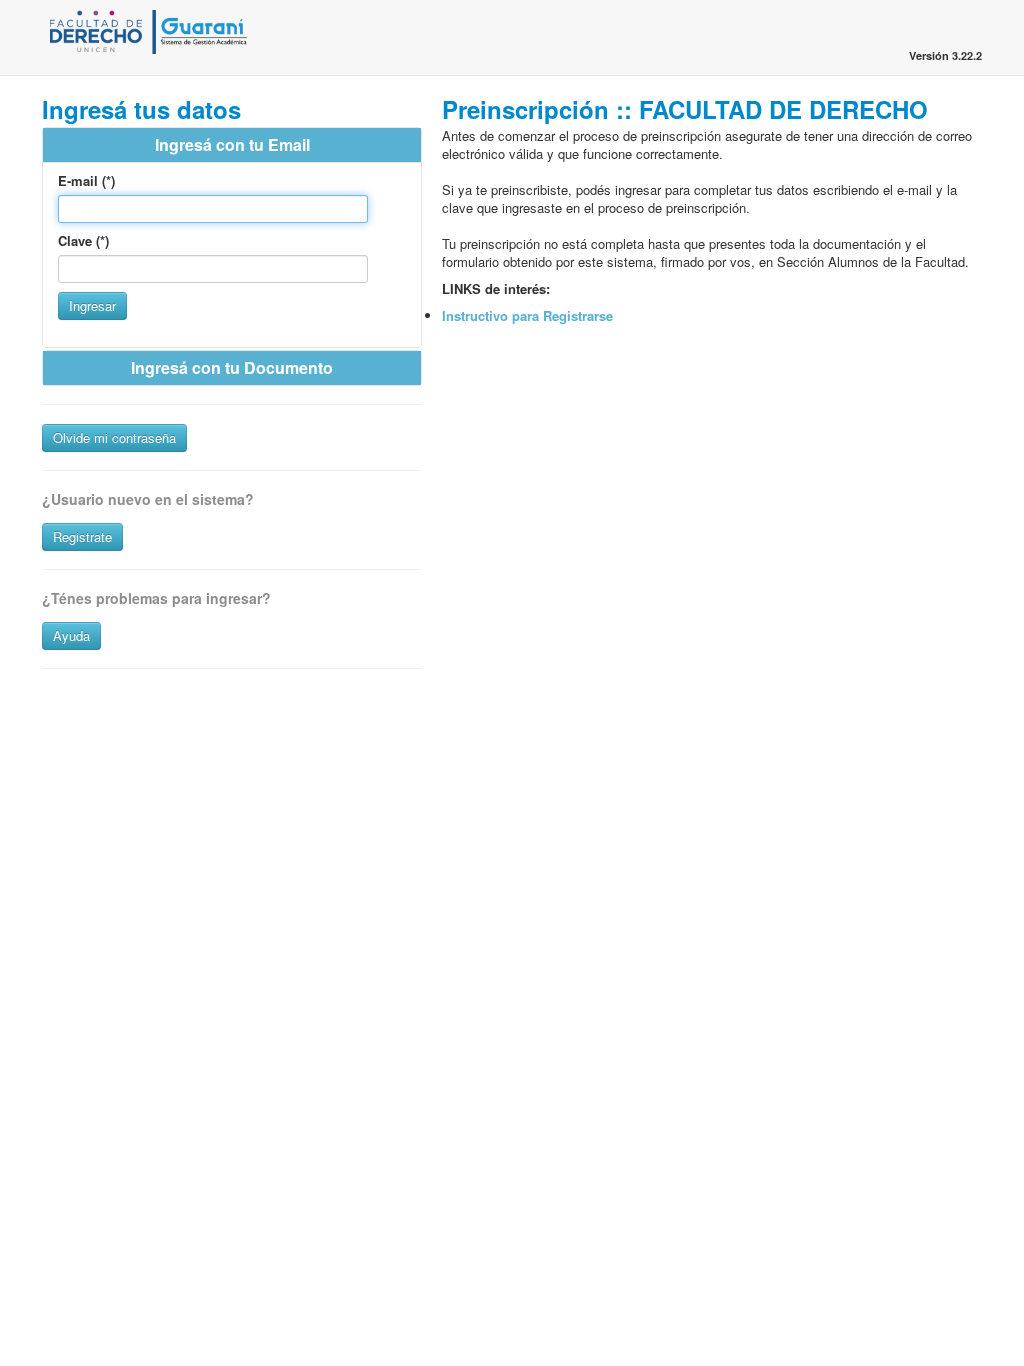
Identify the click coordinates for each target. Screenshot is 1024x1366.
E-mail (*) (86, 181)
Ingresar (92, 305)
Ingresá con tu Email (232, 144)
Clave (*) (83, 241)
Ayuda (71, 635)
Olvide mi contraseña (114, 437)
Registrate (82, 536)
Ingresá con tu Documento (232, 367)
